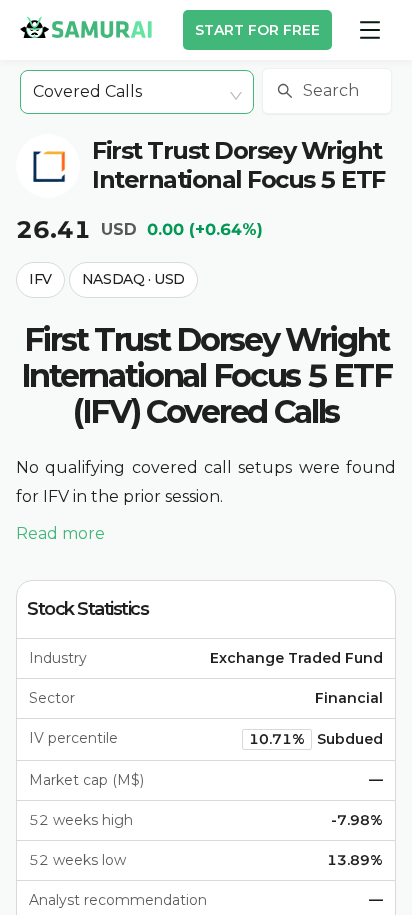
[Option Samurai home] (86, 27)
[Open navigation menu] (370, 30)
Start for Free (257, 30)
